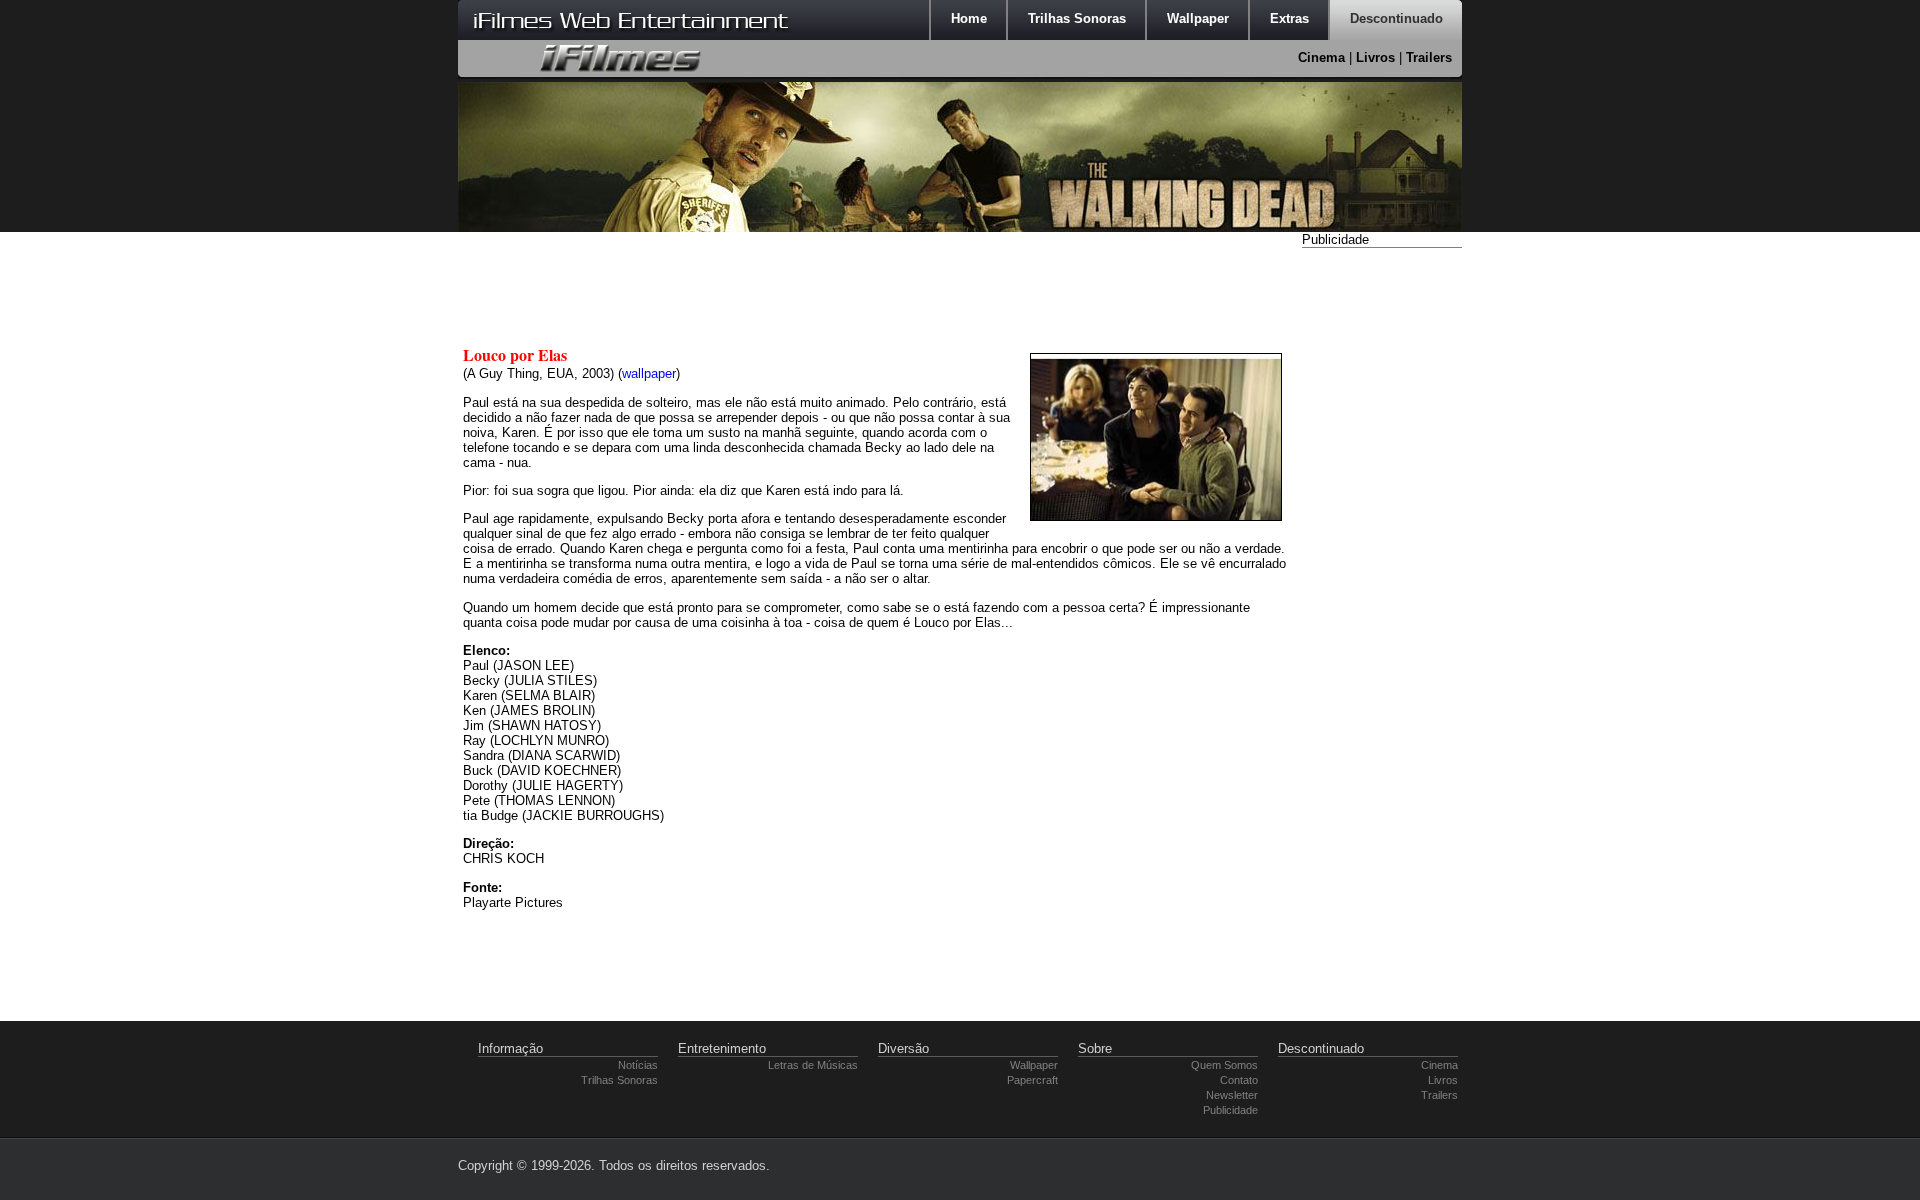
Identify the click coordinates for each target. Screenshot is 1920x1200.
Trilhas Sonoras (619, 1080)
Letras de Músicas (813, 1065)
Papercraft (1032, 1080)
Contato (1239, 1080)
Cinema (1321, 57)
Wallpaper (1034, 1065)
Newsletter (1232, 1095)
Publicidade (1230, 1110)
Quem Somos (1224, 1065)
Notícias (638, 1065)
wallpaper (649, 373)
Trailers (1429, 57)
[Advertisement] (1382, 553)
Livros (1375, 57)
